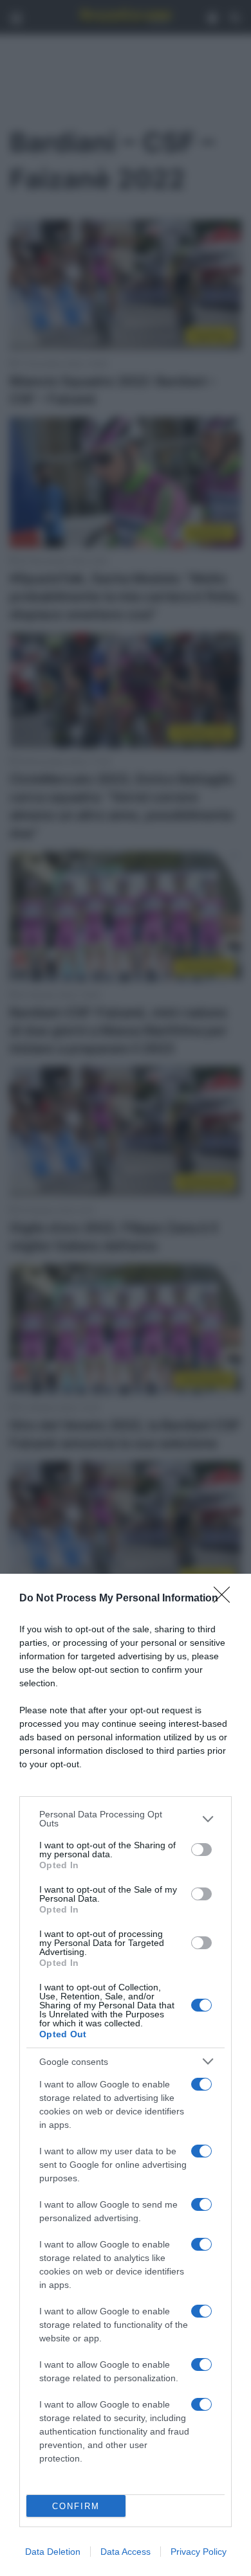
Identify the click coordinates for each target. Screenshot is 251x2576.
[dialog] (126, 2075)
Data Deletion (53, 2552)
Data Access (126, 2552)
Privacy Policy (199, 2552)
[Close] (226, 1599)
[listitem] (126, 1819)
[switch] (201, 1850)
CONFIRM (76, 2506)
